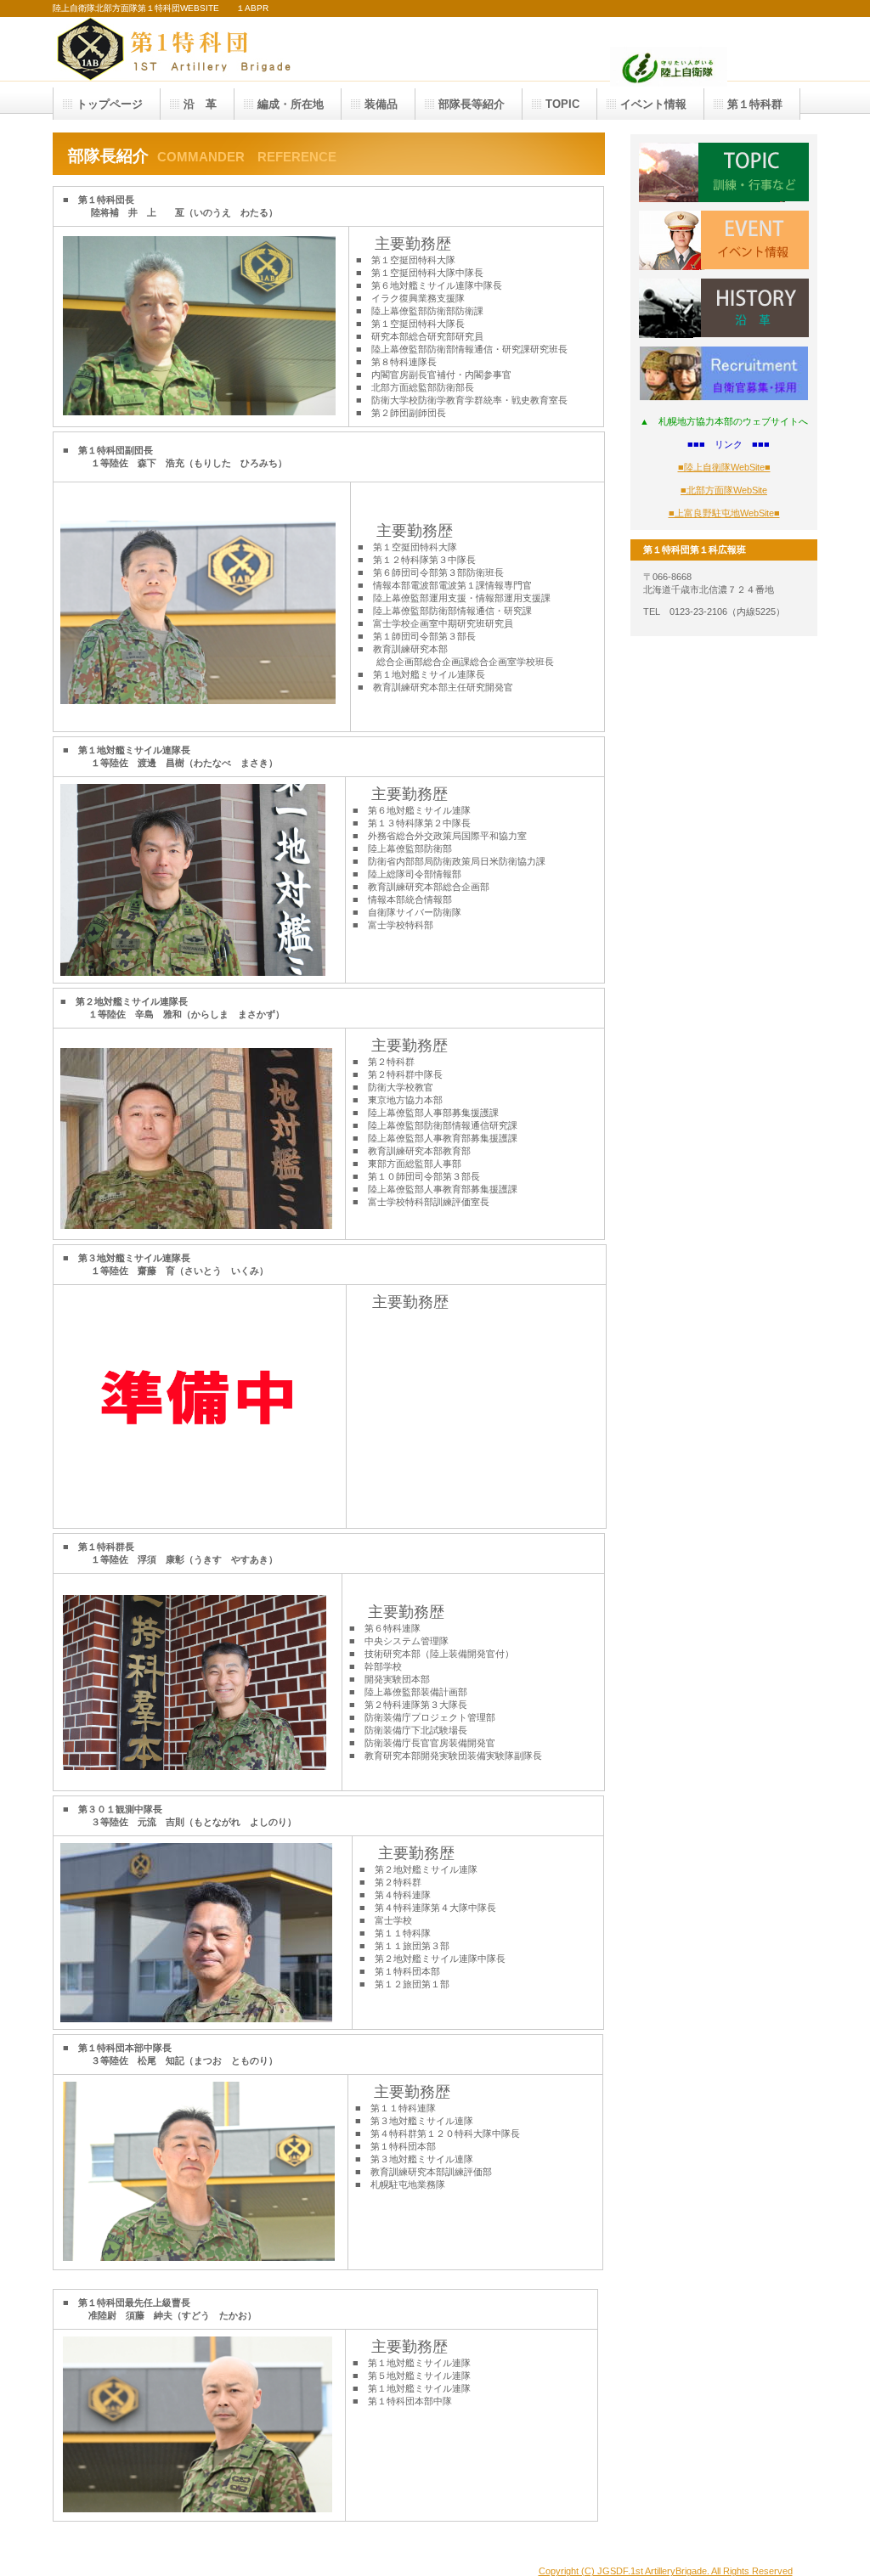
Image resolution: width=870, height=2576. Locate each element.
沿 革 (724, 308)
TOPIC (724, 172)
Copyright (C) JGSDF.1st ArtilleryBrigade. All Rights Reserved (666, 2571)
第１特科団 (223, 49)
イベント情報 (653, 104)
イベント (724, 240)
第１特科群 (755, 104)
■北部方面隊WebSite (724, 490)
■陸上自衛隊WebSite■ (724, 467)
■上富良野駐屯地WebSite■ (724, 513)
